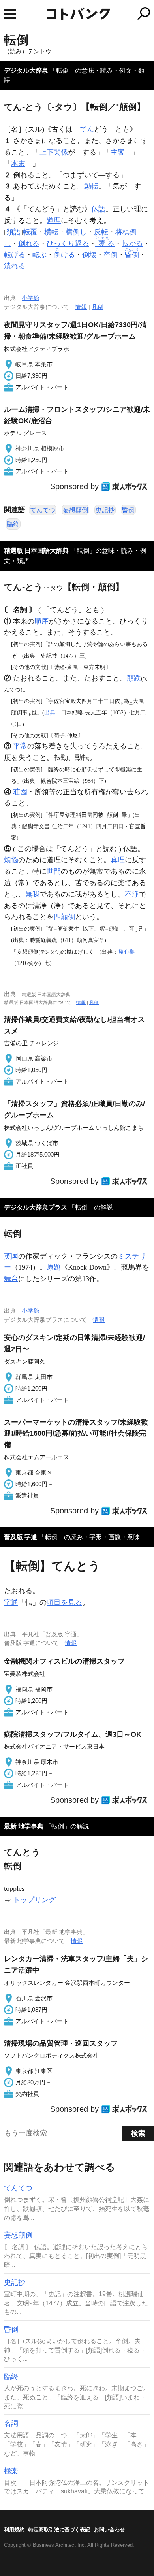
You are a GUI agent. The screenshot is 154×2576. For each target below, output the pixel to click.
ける (64, 255)
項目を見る (64, 1602)
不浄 (132, 894)
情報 (81, 307)
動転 (91, 186)
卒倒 (111, 255)
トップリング (34, 1900)
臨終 (13, 524)
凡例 (98, 307)
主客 (118, 152)
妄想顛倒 (75, 510)
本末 (18, 164)
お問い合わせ (109, 2530)
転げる (15, 255)
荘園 (20, 792)
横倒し (76, 232)
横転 (51, 232)
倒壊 (89, 255)
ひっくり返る (68, 243)
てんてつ (43, 510)
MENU (10, 14)
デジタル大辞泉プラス (36, 1207)
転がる (132, 243)
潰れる (15, 266)
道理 (54, 220)
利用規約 (14, 2530)
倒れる (29, 243)
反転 (101, 232)
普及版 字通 (21, 1537)
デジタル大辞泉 (26, 71)
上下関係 (54, 152)
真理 (118, 860)
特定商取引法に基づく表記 (59, 2530)
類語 (13, 232)
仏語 (98, 209)
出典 (50, 712)
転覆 (30, 232)
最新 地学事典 (24, 1826)
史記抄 (105, 510)
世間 (54, 871)
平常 (20, 746)
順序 (41, 621)
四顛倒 (64, 917)
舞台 (11, 1279)
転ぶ (39, 255)
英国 (11, 1256)
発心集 (126, 952)
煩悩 (11, 860)
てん (87, 129)
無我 (32, 894)
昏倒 (128, 510)
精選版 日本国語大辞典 (36, 551)
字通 (11, 1602)
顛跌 (134, 678)
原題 (54, 1267)
